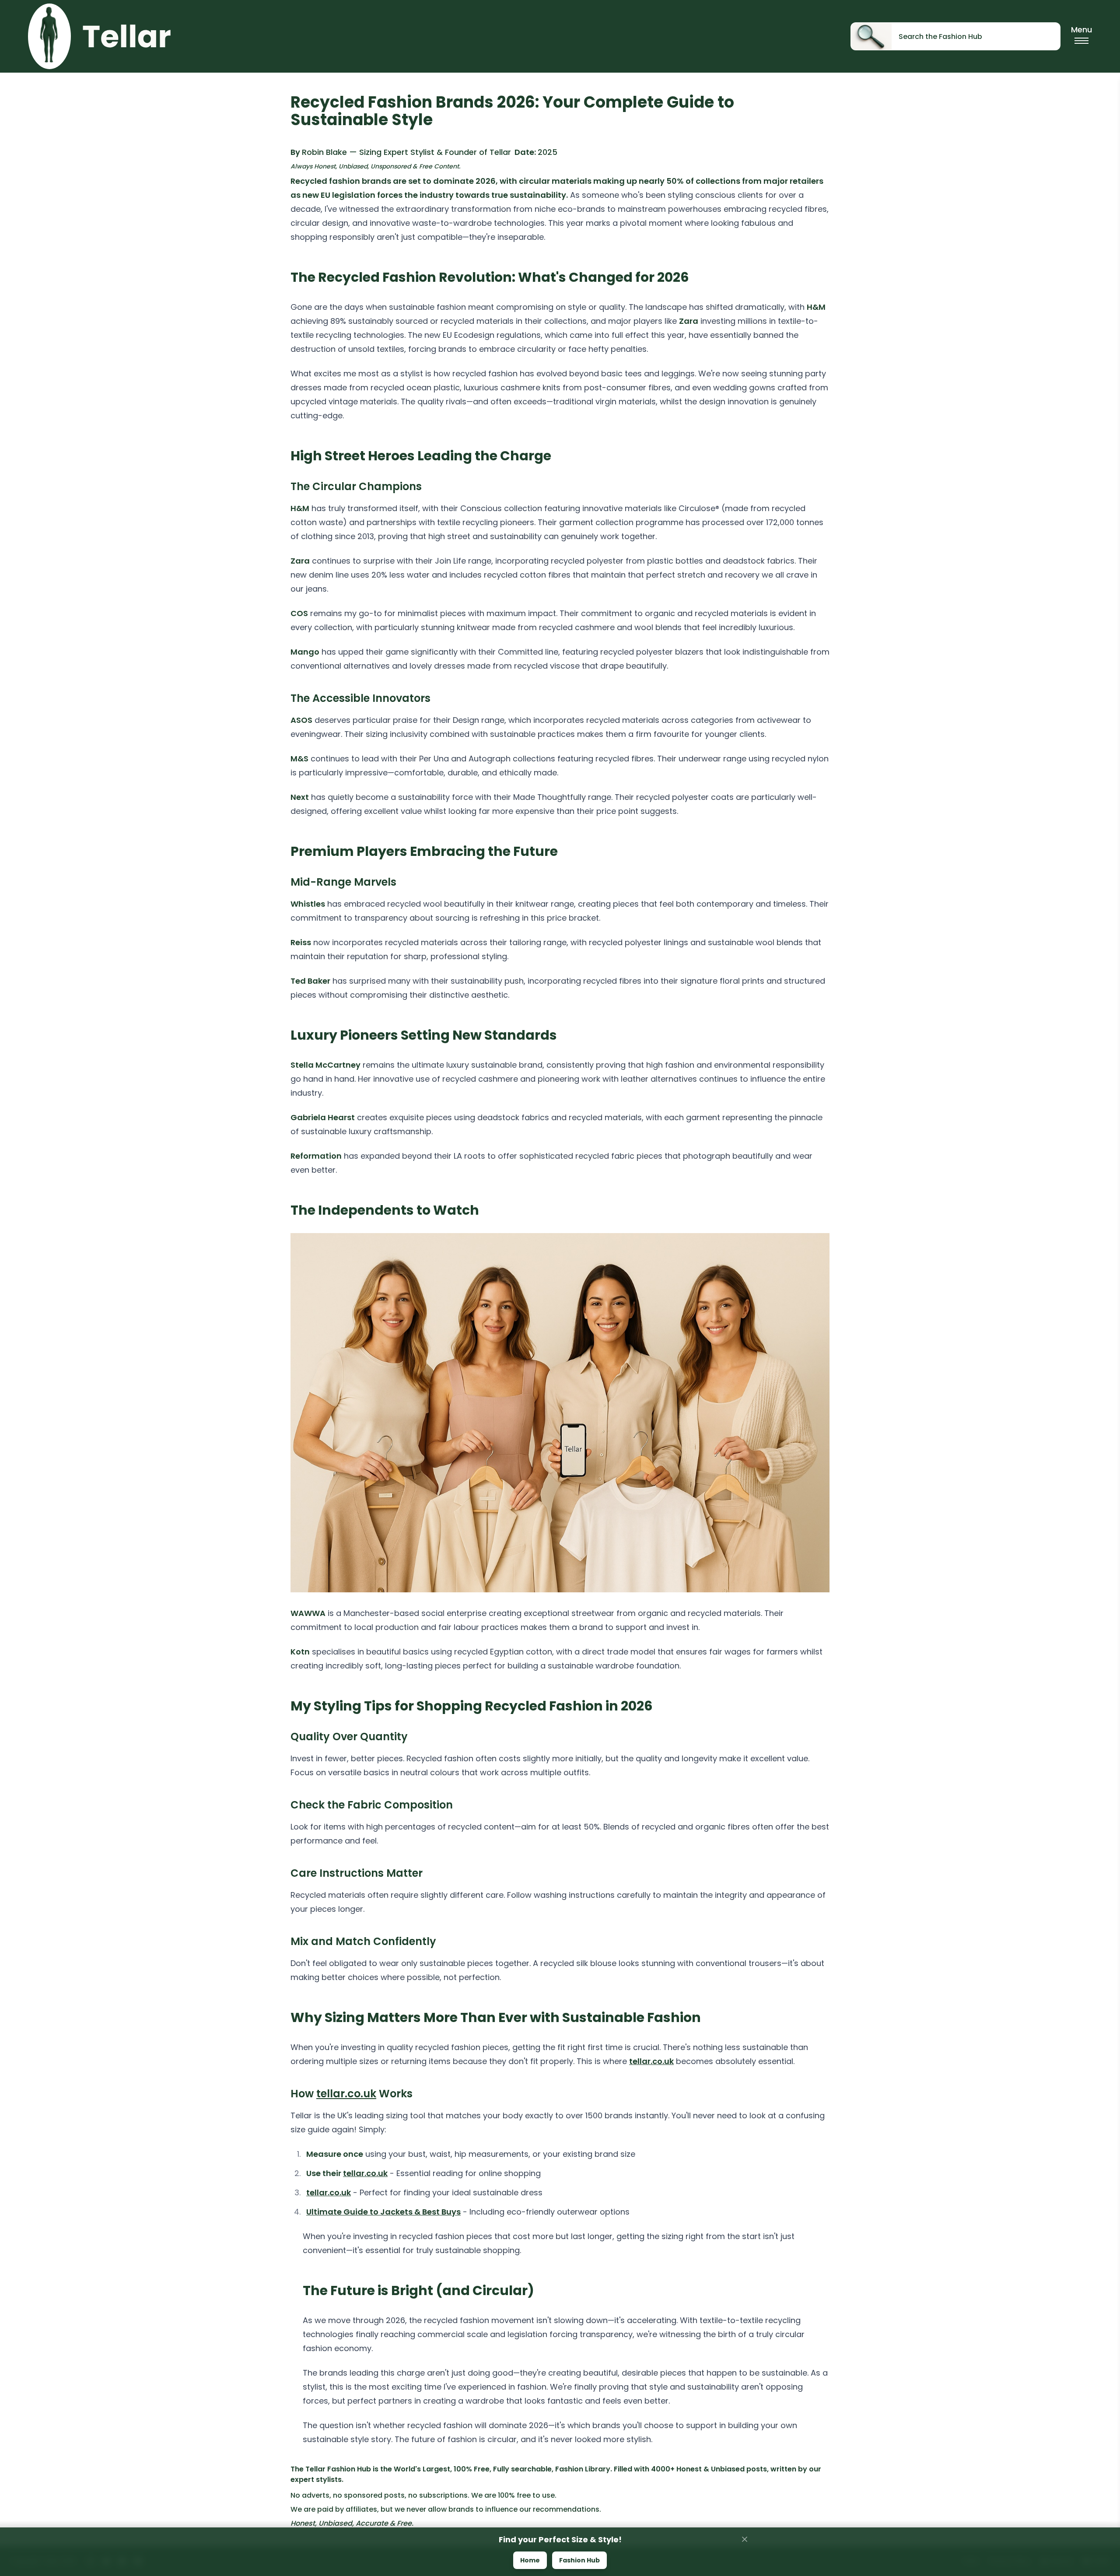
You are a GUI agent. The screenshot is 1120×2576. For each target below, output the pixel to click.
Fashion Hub (579, 2560)
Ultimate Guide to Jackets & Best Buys (383, 2212)
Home (530, 2560)
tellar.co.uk (651, 2061)
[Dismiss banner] (745, 2539)
